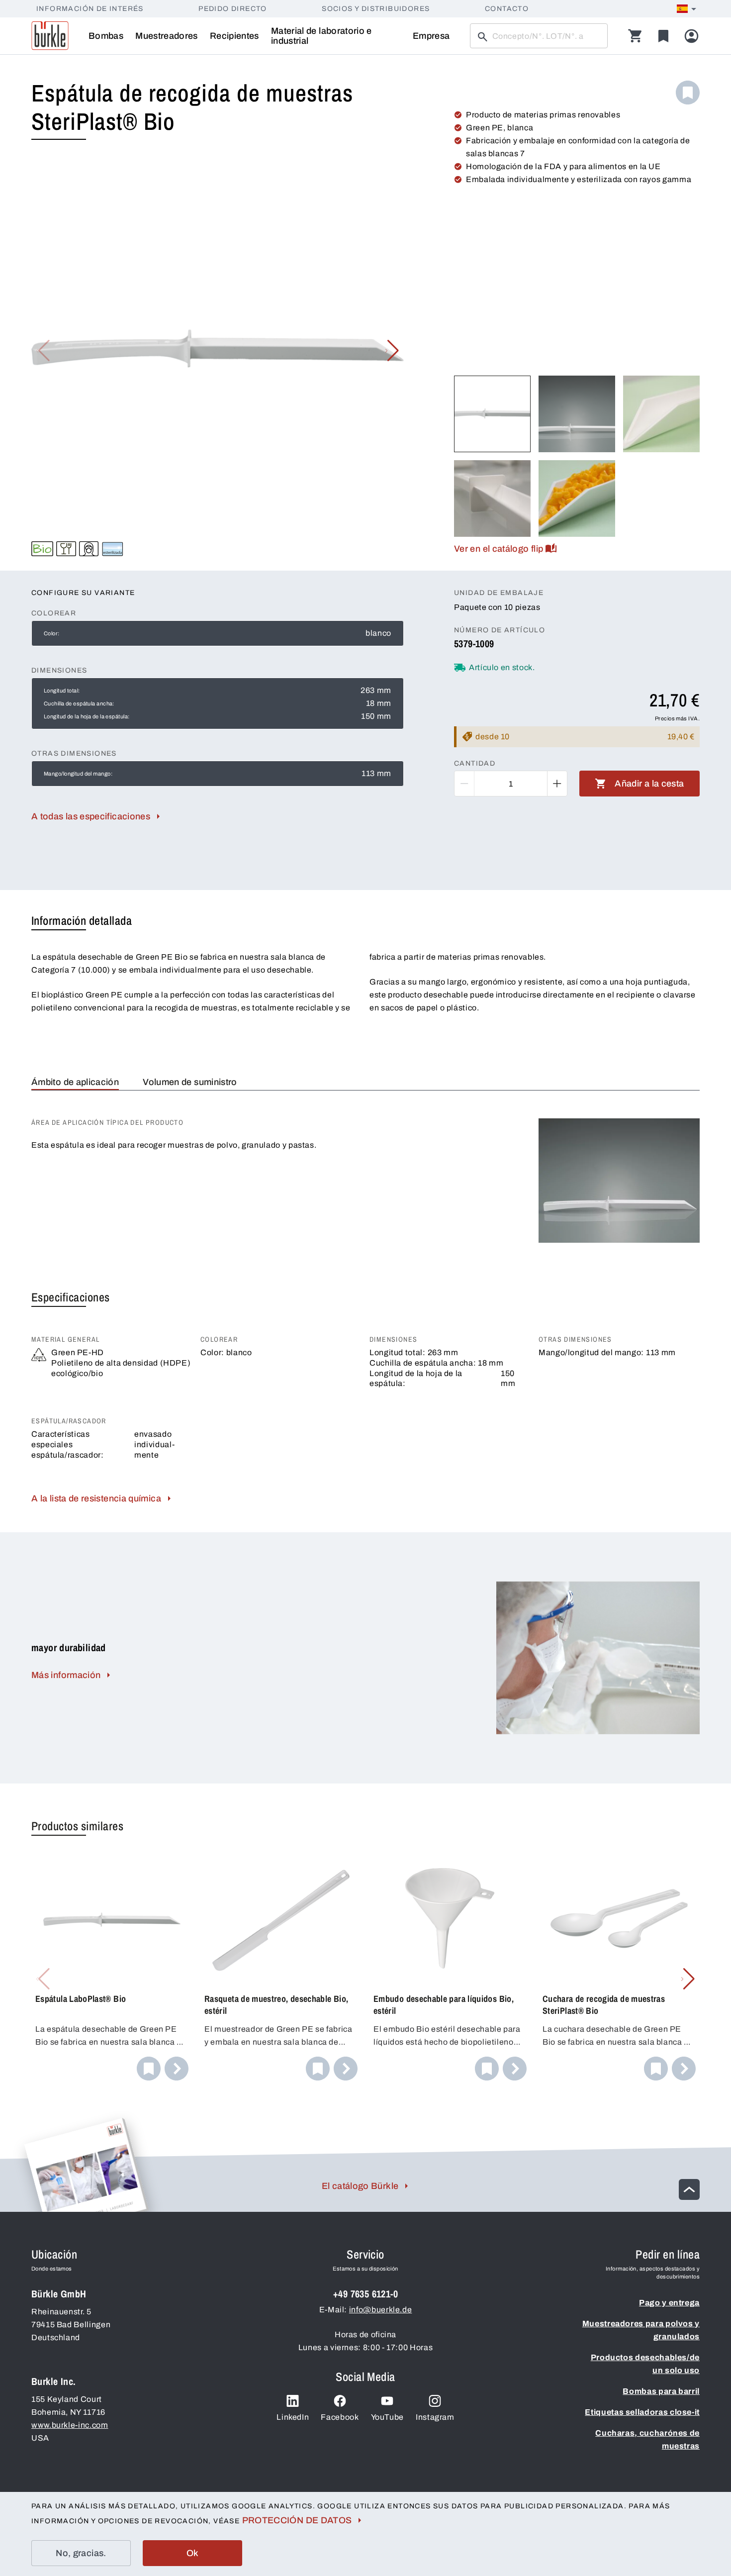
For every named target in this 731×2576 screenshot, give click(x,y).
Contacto (507, 9)
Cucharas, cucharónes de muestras (647, 2439)
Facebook (340, 2417)
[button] (392, 351)
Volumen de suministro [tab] (190, 1082)
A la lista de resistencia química (96, 1498)
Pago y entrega (669, 2303)
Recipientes (234, 36)
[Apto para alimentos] (66, 549)
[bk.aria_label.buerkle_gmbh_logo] (50, 36)
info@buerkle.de (381, 2310)
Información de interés (90, 9)
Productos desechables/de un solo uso (645, 2364)
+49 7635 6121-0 (365, 2294)
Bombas (106, 36)
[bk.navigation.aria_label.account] (691, 36)
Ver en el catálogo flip (499, 549)
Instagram (435, 2417)
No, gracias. (81, 2553)
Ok (193, 2553)
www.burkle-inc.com (70, 2425)
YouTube (387, 2417)
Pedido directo (233, 9)
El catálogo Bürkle (360, 2186)
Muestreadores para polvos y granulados (641, 2330)
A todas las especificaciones (91, 816)
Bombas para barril (661, 2391)
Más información (66, 1675)
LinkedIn (293, 2417)
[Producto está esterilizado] (113, 549)
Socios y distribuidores (376, 9)
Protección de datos (297, 2520)
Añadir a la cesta (649, 784)
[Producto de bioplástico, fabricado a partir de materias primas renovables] (42, 549)
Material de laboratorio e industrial (321, 36)
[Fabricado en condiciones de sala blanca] (89, 549)
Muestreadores (167, 36)
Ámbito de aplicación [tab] (75, 1082)
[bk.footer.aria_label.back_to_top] (689, 2189)
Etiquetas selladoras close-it (642, 2412)
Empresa (431, 36)
